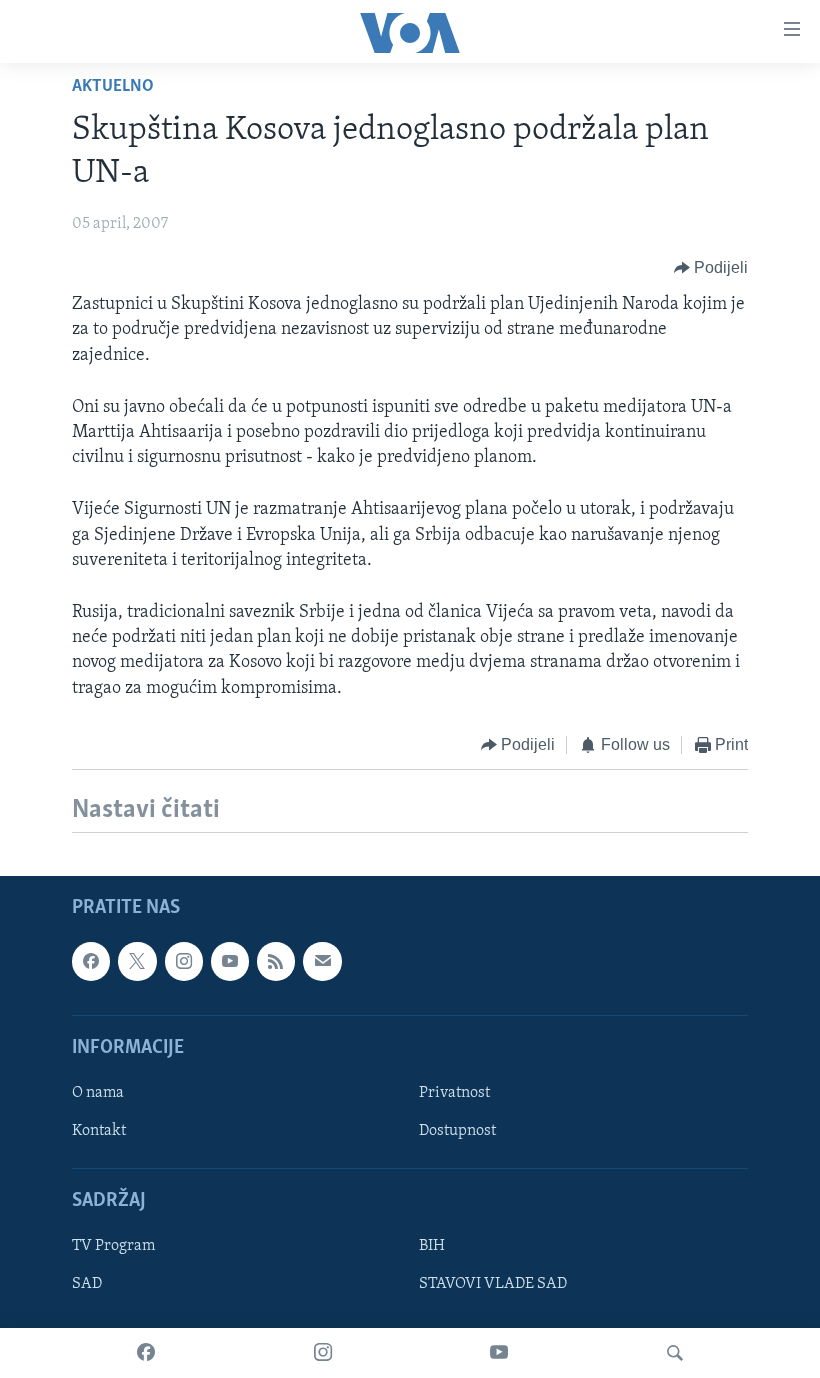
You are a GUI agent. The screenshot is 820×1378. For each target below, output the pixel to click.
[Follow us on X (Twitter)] (137, 961)
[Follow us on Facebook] (91, 961)
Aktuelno (113, 87)
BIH (432, 1247)
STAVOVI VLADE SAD (493, 1285)
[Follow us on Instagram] (184, 961)
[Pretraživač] (675, 1353)
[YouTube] (499, 1353)
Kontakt (99, 1131)
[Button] (711, 268)
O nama (98, 1093)
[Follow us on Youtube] (230, 961)
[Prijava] (322, 961)
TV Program (113, 1247)
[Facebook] (146, 1353)
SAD (87, 1285)
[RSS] (276, 961)
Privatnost (454, 1093)
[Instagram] (323, 1353)
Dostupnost (457, 1131)
